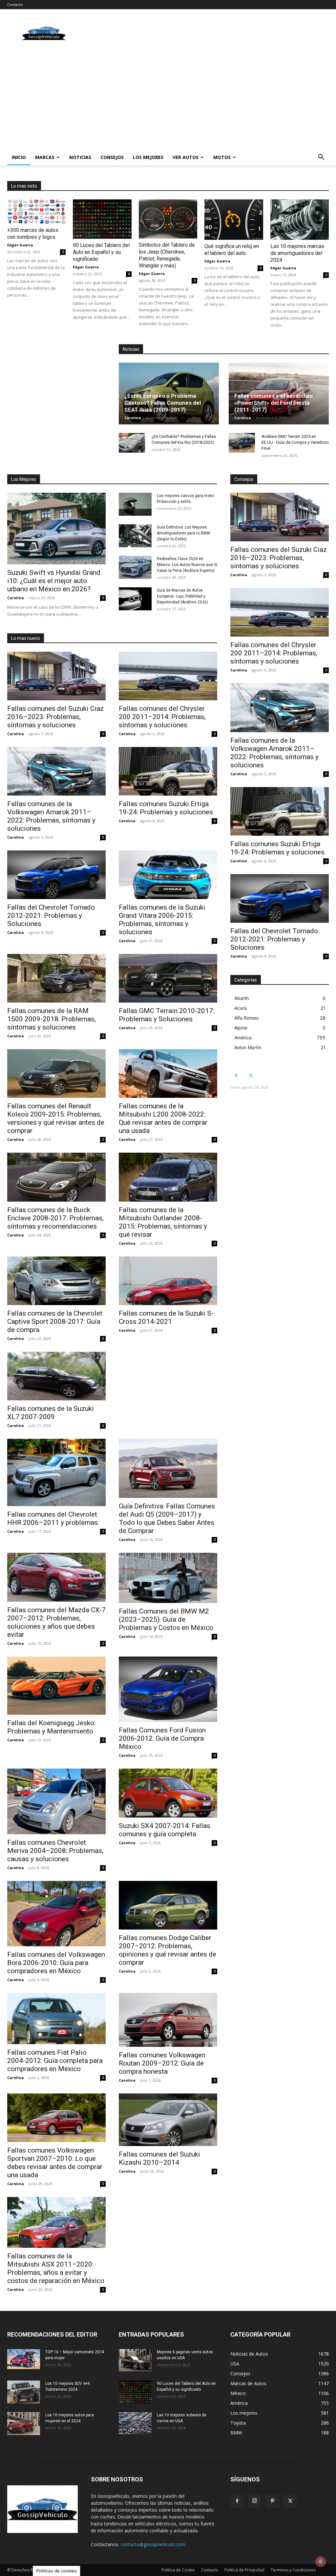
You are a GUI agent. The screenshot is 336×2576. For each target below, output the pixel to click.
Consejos (112, 157)
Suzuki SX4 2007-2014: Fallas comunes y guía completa (165, 1830)
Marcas (45, 157)
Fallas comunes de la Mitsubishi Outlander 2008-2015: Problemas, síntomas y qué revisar (163, 1222)
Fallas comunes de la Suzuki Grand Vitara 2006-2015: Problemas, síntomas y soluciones (162, 920)
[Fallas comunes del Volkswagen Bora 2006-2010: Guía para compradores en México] (56, 1914)
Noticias (80, 157)
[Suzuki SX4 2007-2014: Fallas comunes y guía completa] (168, 1793)
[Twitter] (251, 1076)
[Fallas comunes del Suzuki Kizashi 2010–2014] (168, 2120)
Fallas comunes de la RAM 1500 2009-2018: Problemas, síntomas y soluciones (52, 1019)
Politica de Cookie (178, 2570)
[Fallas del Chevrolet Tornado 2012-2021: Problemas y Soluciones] (56, 875)
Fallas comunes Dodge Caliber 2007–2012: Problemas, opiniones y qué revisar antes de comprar (168, 1950)
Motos (222, 157)
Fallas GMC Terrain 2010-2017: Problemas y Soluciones (167, 1015)
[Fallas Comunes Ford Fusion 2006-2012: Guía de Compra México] (168, 1689)
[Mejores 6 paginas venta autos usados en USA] (135, 2360)
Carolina (133, 418)
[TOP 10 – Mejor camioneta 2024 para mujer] (24, 2359)
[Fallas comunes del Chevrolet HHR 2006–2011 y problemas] (56, 1472)
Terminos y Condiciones (293, 2570)
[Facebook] (236, 1076)
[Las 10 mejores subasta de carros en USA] (135, 2423)
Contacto (15, 4)
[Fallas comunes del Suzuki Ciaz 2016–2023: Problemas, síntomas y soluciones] (56, 676)
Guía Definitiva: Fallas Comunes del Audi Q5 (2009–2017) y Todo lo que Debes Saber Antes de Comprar (167, 1518)
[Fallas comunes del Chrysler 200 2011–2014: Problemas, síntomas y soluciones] (168, 676)
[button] (321, 158)
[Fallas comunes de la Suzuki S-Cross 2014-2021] (168, 1281)
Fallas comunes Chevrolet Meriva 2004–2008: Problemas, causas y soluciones (55, 1851)
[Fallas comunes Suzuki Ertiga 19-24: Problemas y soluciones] (168, 771)
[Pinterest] (272, 2501)
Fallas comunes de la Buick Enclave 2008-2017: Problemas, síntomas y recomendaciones (55, 1218)
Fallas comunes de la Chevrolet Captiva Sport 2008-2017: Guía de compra (55, 1322)
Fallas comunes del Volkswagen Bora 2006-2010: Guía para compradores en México (56, 1963)
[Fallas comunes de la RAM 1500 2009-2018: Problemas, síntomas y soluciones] (56, 978)
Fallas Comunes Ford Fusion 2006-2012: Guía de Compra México (162, 1738)
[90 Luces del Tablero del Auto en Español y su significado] (102, 219)
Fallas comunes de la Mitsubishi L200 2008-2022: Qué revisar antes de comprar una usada (163, 1118)
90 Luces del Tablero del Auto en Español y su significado (101, 252)
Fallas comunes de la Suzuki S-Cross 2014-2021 (166, 1317)
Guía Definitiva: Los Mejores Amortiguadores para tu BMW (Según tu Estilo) (184, 533)
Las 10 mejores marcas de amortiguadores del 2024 (297, 253)
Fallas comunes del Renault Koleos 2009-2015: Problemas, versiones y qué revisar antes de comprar (56, 1118)
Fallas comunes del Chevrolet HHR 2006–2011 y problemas (52, 1518)
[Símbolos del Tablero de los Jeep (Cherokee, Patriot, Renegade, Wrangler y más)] (168, 219)
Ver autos (186, 157)
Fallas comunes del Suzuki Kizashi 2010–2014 (159, 2158)
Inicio (19, 157)
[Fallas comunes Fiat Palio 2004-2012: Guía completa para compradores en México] (56, 2019)
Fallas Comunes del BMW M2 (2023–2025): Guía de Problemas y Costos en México (166, 1619)
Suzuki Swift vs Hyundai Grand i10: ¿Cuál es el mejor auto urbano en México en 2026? (54, 581)
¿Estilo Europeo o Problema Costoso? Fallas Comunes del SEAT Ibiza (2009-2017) (163, 403)
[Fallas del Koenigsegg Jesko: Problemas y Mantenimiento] (56, 1686)
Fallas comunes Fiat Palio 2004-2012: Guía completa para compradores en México (55, 2061)
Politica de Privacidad (244, 2570)
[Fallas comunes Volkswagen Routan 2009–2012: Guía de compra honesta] (168, 2020)
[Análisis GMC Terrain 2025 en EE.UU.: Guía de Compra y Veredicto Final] (242, 443)
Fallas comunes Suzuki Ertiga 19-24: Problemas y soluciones (166, 808)
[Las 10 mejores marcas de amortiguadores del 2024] (300, 220)
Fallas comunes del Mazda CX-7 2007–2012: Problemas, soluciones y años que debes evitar (56, 1622)
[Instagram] (255, 2501)
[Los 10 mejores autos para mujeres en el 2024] (24, 2424)
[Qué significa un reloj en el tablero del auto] (234, 220)
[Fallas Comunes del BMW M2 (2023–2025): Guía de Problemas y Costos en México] (168, 1578)
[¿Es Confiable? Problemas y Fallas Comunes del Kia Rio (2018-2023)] (132, 443)
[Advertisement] (168, 100)
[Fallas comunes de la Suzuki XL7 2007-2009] (56, 1376)
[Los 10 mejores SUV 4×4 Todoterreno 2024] (24, 2392)
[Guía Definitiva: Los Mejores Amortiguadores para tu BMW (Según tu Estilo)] (135, 536)
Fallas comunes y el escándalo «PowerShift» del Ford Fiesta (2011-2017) (273, 403)
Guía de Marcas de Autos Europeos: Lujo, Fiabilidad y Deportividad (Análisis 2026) (182, 596)
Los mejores (148, 157)
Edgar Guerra (20, 245)
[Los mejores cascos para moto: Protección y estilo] (135, 504)
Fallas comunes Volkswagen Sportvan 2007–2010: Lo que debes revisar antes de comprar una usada (55, 2163)
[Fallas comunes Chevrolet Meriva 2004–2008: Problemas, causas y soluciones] (56, 1801)
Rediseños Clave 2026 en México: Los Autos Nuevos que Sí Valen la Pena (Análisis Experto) (187, 565)
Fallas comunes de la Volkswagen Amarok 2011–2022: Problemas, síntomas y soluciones (51, 816)
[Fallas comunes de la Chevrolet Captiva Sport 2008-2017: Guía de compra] (56, 1281)
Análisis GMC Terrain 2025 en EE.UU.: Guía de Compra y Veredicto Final (295, 442)
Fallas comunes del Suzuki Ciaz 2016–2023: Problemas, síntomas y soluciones (55, 717)
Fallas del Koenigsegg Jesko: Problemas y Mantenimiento (51, 1727)
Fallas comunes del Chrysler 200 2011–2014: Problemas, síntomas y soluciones (162, 717)
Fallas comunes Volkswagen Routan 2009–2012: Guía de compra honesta (162, 2063)
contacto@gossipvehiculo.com (153, 2544)
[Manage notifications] (321, 2562)
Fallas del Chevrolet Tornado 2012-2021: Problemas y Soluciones (51, 915)
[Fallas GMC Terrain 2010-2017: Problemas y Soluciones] (168, 978)
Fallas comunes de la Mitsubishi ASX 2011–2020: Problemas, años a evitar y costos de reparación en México (56, 2268)
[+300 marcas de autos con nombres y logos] (36, 212)
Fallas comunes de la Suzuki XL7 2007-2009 (51, 1413)
